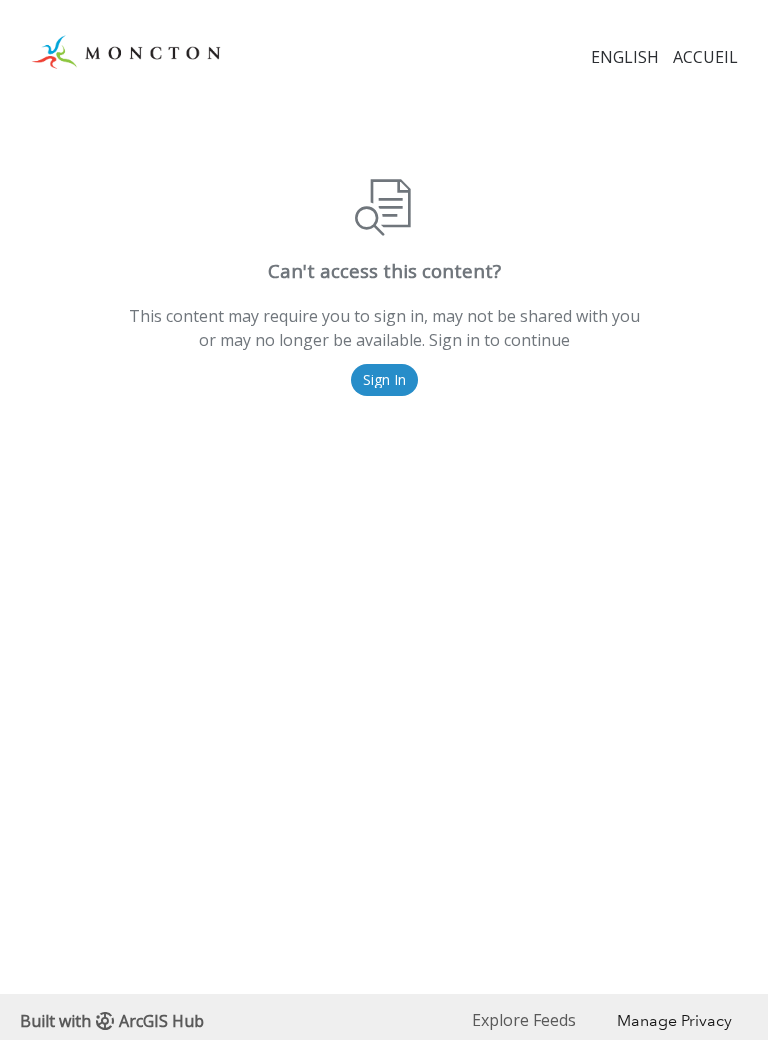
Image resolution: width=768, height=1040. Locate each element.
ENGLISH (625, 57)
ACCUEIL (705, 57)
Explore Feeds (524, 1020)
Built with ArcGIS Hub (112, 1021)
